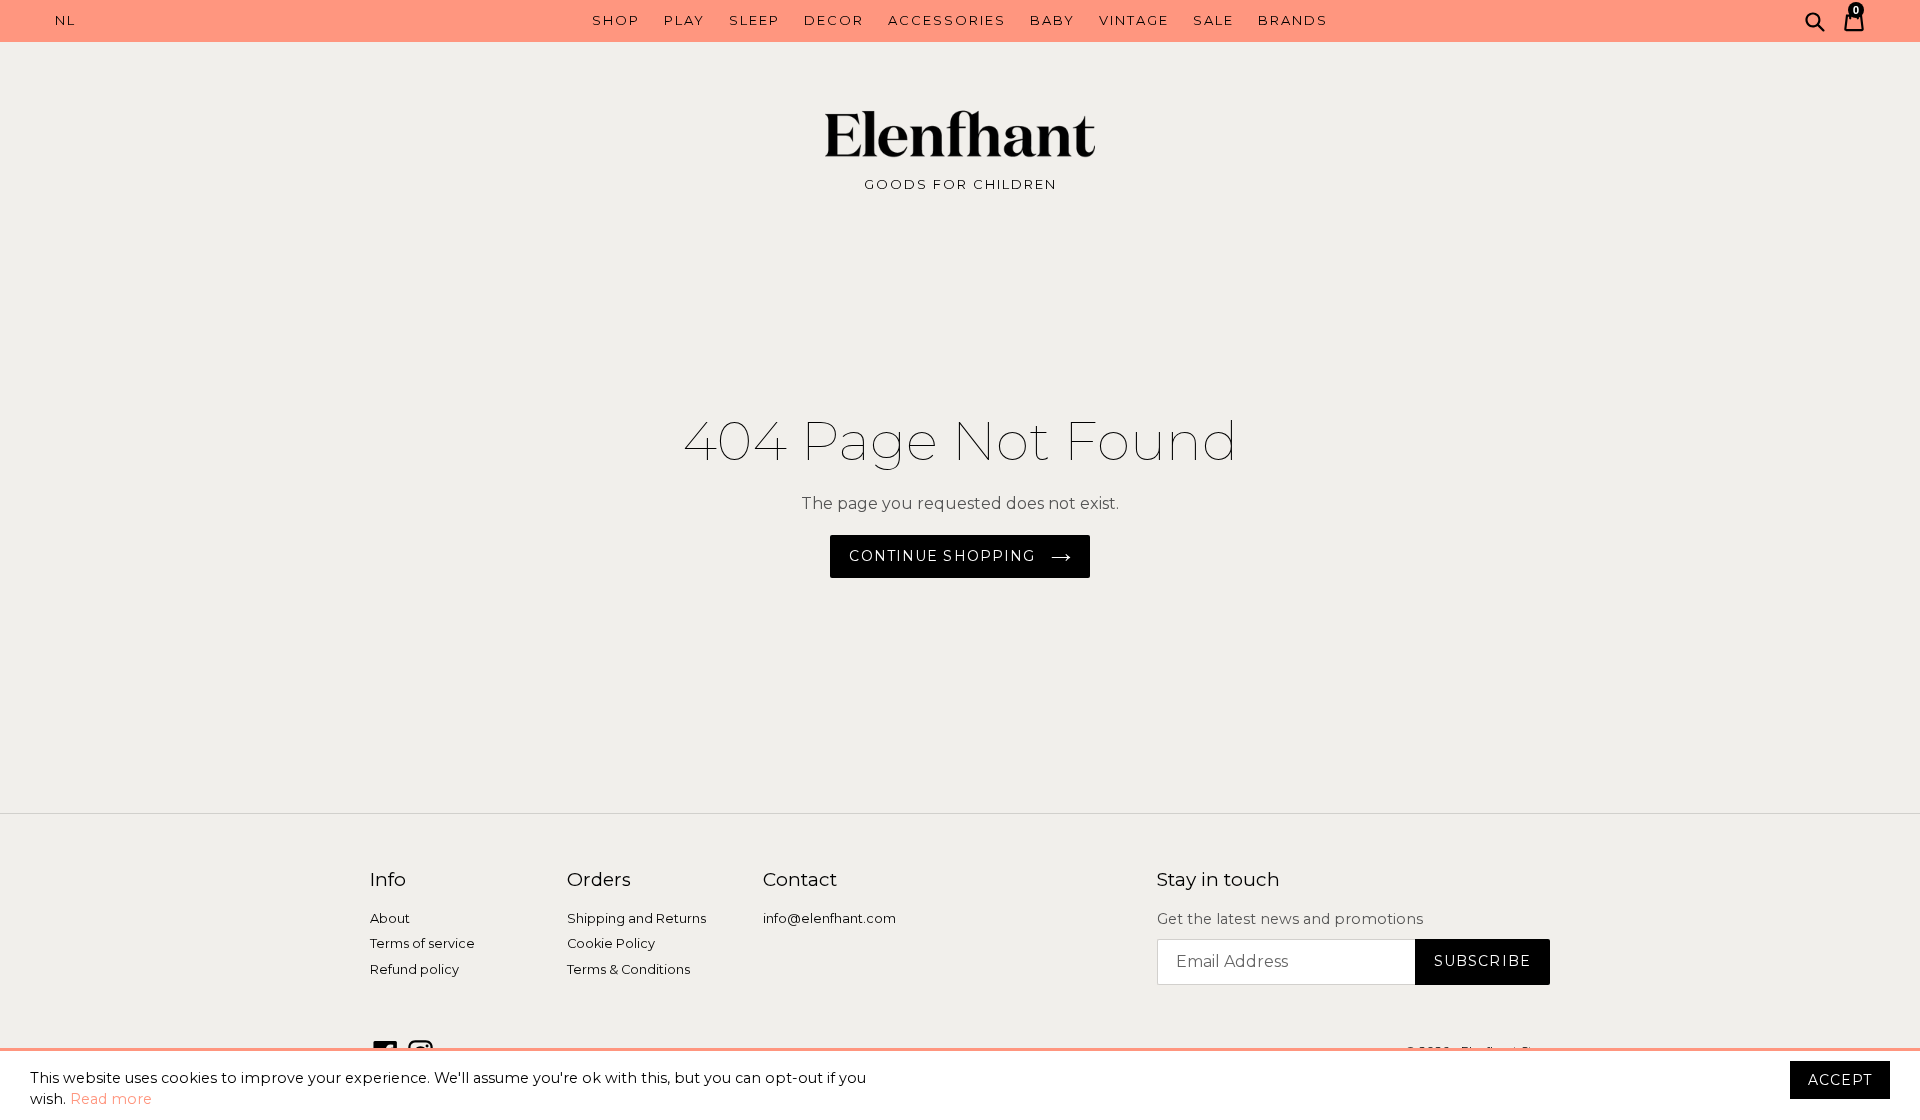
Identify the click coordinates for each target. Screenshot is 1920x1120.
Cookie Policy (611, 944)
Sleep (754, 20)
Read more (111, 1099)
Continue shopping (944, 556)
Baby (1052, 20)
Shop (616, 20)
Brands (1293, 20)
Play (684, 20)
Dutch (168, 21)
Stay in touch (1218, 880)
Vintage (1134, 20)
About (390, 918)
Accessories (947, 20)
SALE (1213, 20)
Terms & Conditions (628, 969)
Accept (1840, 1080)
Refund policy (414, 969)
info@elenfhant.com (829, 918)
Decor (834, 20)
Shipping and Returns (636, 918)
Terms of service (422, 944)
